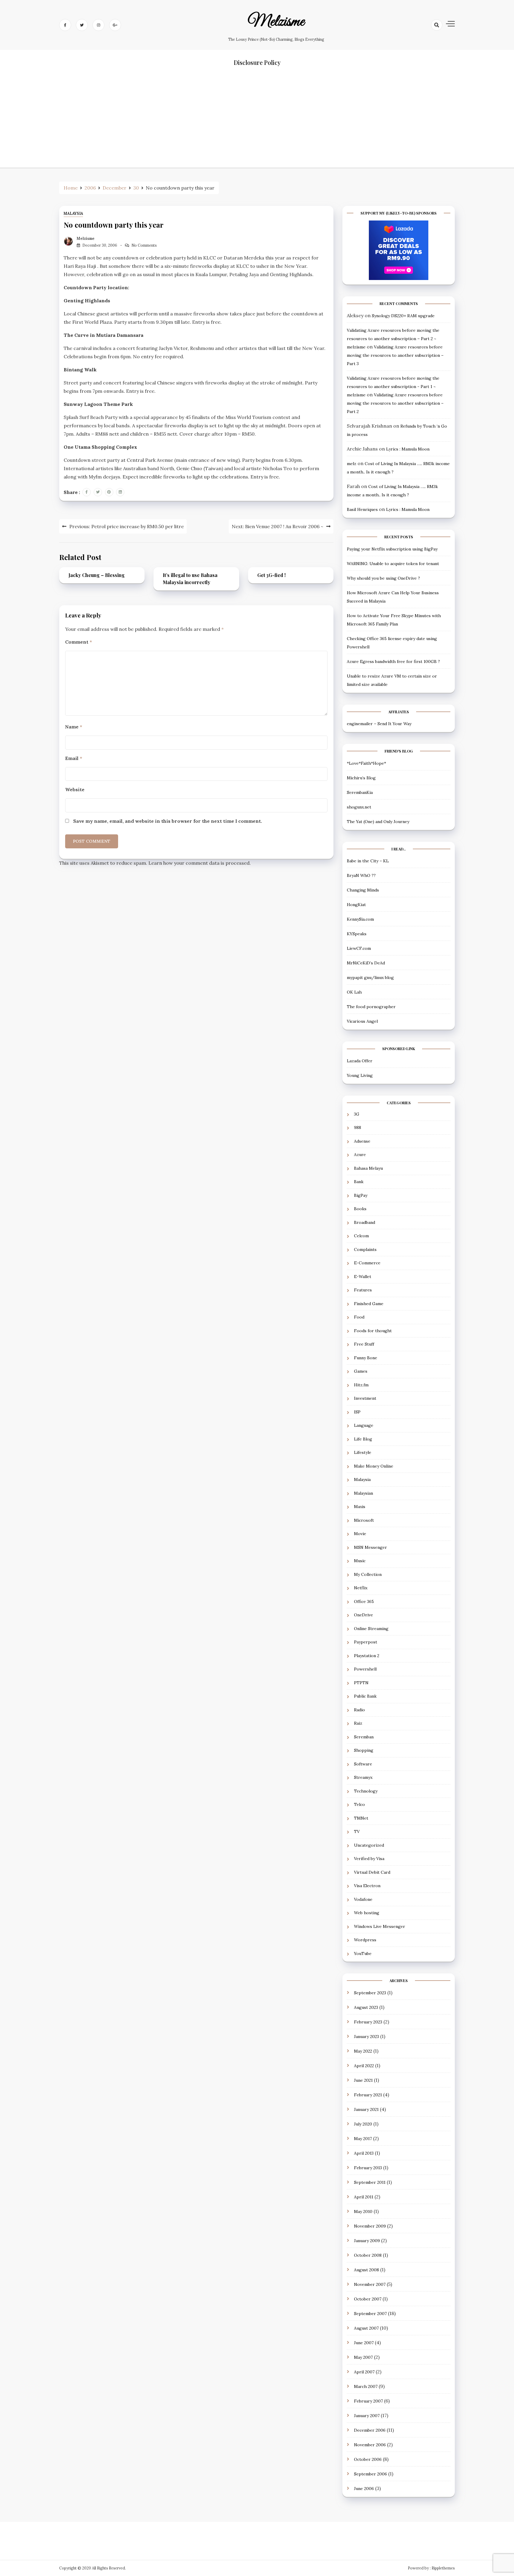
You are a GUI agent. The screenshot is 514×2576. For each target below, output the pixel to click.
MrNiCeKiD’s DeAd (366, 963)
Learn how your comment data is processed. (200, 863)
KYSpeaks (357, 934)
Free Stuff (364, 1344)
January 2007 (367, 2416)
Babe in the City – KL (368, 861)
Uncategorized (369, 1845)
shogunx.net (359, 807)
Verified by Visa (369, 1859)
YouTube (363, 1953)
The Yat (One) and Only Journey (378, 822)
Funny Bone (366, 1358)
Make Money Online (374, 1466)
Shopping (364, 1750)
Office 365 (364, 1601)
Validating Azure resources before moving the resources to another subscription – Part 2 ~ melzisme (393, 339)
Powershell (365, 1669)
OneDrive (363, 1615)
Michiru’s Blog (361, 778)
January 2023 (366, 2037)
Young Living (360, 1075)
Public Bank (365, 1696)
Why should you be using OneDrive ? (383, 578)
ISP (357, 1412)
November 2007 (370, 2284)
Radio (359, 1710)
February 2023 (368, 2022)
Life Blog (363, 1439)
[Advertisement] (257, 126)
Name (74, 727)
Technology (366, 1791)
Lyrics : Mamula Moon (408, 449)
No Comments (144, 245)
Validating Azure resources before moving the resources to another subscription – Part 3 (395, 355)
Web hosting (367, 1913)
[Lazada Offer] (399, 250)
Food (359, 1317)
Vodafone (363, 1899)
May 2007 (363, 2357)
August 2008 (366, 2270)
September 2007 (370, 2314)
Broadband (365, 1222)
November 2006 (370, 2445)
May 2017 (363, 2139)
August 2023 (366, 2007)
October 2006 (368, 2459)
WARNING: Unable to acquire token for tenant (393, 564)
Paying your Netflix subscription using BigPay (392, 549)
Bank (359, 1182)
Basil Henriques (362, 509)
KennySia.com (360, 919)
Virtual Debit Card (372, 1872)
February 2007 (368, 2401)
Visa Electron (367, 1886)
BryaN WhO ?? (361, 875)
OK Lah (354, 992)
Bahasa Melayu (368, 1168)
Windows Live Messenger (380, 1926)
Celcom (361, 1236)
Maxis (360, 1507)
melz (352, 464)
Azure (360, 1155)
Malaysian (363, 1493)
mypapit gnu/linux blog (370, 977)
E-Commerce (367, 1263)
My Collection (368, 1574)
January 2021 (366, 2109)
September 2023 (370, 1993)
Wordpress (365, 1940)
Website (75, 789)
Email (74, 758)
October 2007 (368, 2299)
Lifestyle (363, 1452)
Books (360, 1209)
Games (361, 1371)
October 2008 (368, 2255)
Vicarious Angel (362, 1021)
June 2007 (364, 2343)
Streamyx (363, 1777)
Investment (365, 1398)
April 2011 (364, 2197)
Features (363, 1290)
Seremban (364, 1737)
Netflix (361, 1588)
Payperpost (366, 1642)
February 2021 (368, 2095)
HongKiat (356, 905)
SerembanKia (360, 792)
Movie (360, 1534)
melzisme (276, 22)
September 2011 (370, 2182)
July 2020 (363, 2124)
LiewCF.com (359, 948)
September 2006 (370, 2474)
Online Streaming (371, 1629)
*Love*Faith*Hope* (366, 763)
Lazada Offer (360, 1061)
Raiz (358, 1723)
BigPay (361, 1195)
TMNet (361, 1818)
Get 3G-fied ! (271, 575)
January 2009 (367, 2241)
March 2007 (366, 2386)
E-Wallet (363, 1277)
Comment (79, 642)
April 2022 (364, 2066)
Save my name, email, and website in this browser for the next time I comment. (168, 821)
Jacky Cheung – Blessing (97, 575)
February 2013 (368, 2168)
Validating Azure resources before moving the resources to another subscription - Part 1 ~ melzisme (393, 387)
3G (357, 1114)
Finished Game (369, 1304)
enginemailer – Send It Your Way (379, 724)
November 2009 (370, 2226)
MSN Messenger (370, 1547)
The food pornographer (371, 1007)
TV (357, 1831)
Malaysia (73, 214)
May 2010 (363, 2211)
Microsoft (364, 1520)
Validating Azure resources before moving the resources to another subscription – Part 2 (395, 403)
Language (364, 1425)
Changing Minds (363, 890)
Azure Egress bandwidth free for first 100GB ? (393, 661)
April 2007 (364, 2372)
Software (363, 1764)
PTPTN (361, 1683)
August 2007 (366, 2328)
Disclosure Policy (257, 62)
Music (360, 1561)
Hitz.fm (361, 1385)
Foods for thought (373, 1331)
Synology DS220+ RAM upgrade (403, 316)
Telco (359, 1804)
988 (358, 1127)
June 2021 (363, 2080)
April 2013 (364, 2153)
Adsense (362, 1141)
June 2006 (364, 2489)
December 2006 (370, 2430)
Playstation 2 (367, 1656)
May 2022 (363, 2051)
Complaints (365, 1249)
